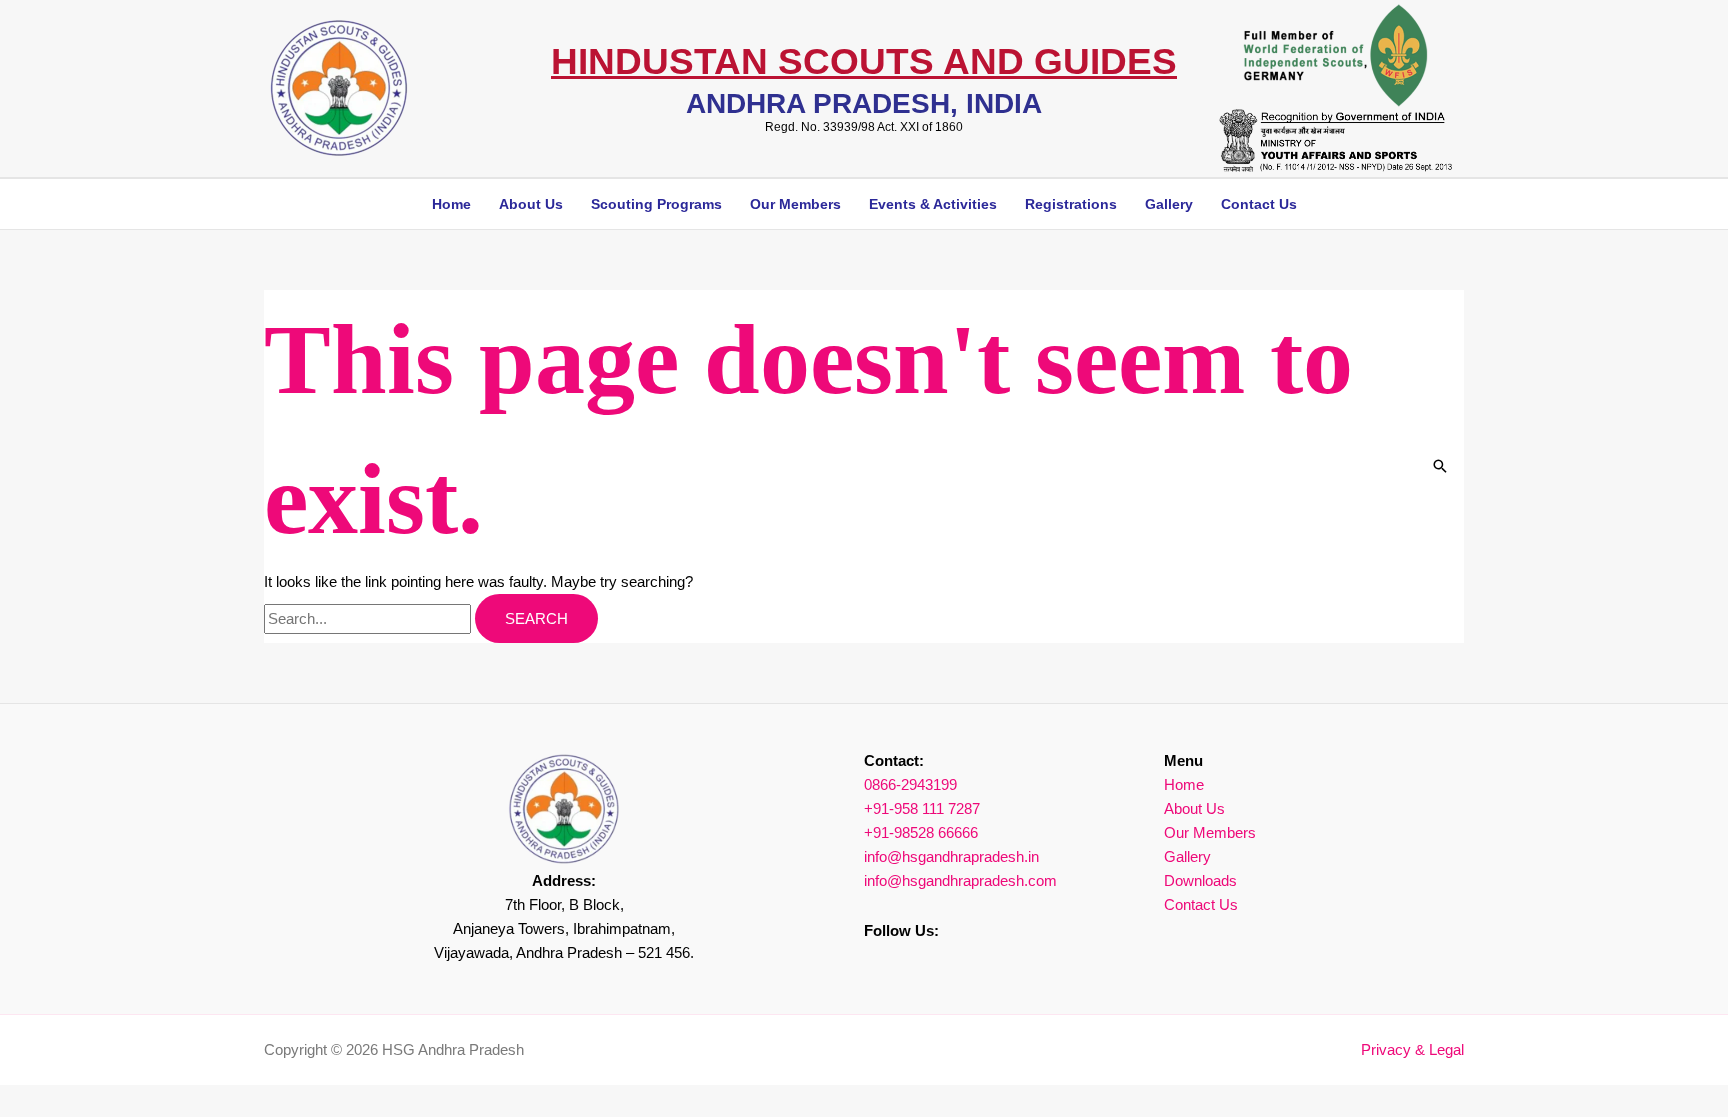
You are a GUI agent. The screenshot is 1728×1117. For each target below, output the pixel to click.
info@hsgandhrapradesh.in (951, 856)
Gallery (1169, 204)
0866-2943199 (910, 784)
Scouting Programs (656, 204)
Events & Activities (933, 204)
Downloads (1200, 880)
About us (531, 204)
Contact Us (1259, 204)
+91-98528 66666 (921, 832)
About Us (1194, 808)
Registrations (1071, 204)
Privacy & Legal (1412, 1049)
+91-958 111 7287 (922, 808)
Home (451, 204)
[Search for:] (369, 618)
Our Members (795, 204)
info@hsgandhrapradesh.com (960, 880)
